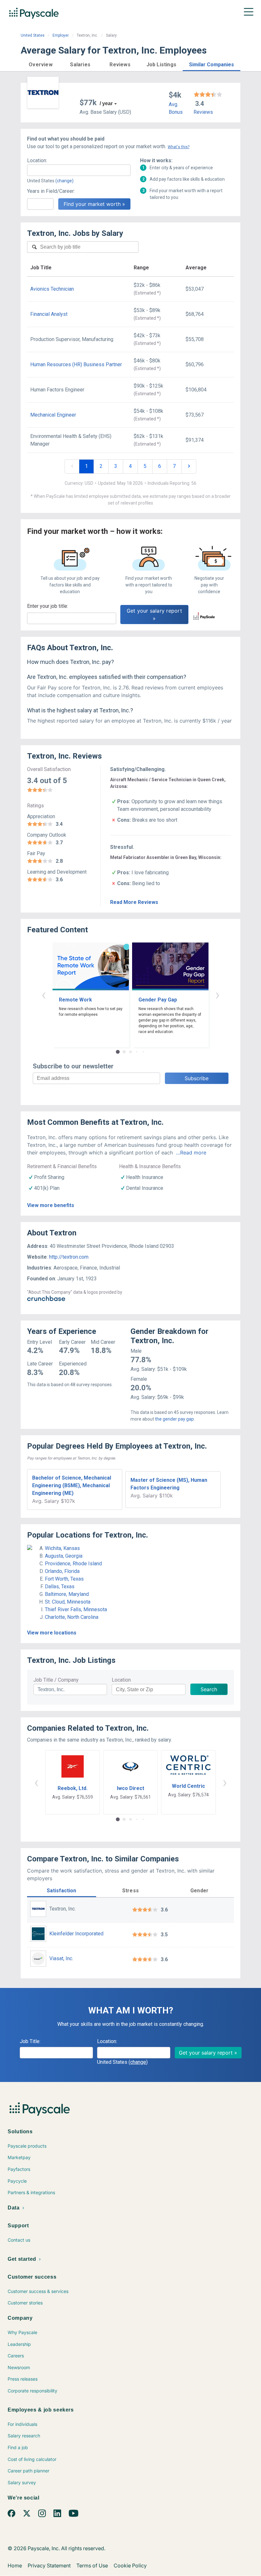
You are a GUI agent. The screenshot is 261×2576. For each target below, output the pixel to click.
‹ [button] (44, 995)
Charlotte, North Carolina (72, 1617)
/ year (106, 103)
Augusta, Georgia (64, 1556)
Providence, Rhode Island (73, 1564)
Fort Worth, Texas (64, 1579)
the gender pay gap (174, 1419)
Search (209, 1689)
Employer (61, 35)
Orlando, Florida (62, 1571)
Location (121, 1680)
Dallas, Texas (60, 1586)
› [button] (217, 995)
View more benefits (51, 1205)
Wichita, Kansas (62, 1548)
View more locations (52, 1633)
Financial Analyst (49, 314)
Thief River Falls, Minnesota (76, 1609)
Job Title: (30, 2041)
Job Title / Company (56, 1680)
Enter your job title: (48, 606)
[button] (41, 64)
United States (33, 35)
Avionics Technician (52, 289)
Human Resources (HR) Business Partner (76, 364)
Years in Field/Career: (51, 191)
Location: (37, 160)
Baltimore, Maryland (67, 1594)
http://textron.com (69, 1257)
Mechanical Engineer (53, 415)
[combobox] (79, 170)
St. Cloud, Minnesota (68, 1602)
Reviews (203, 112)
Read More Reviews (134, 902)
